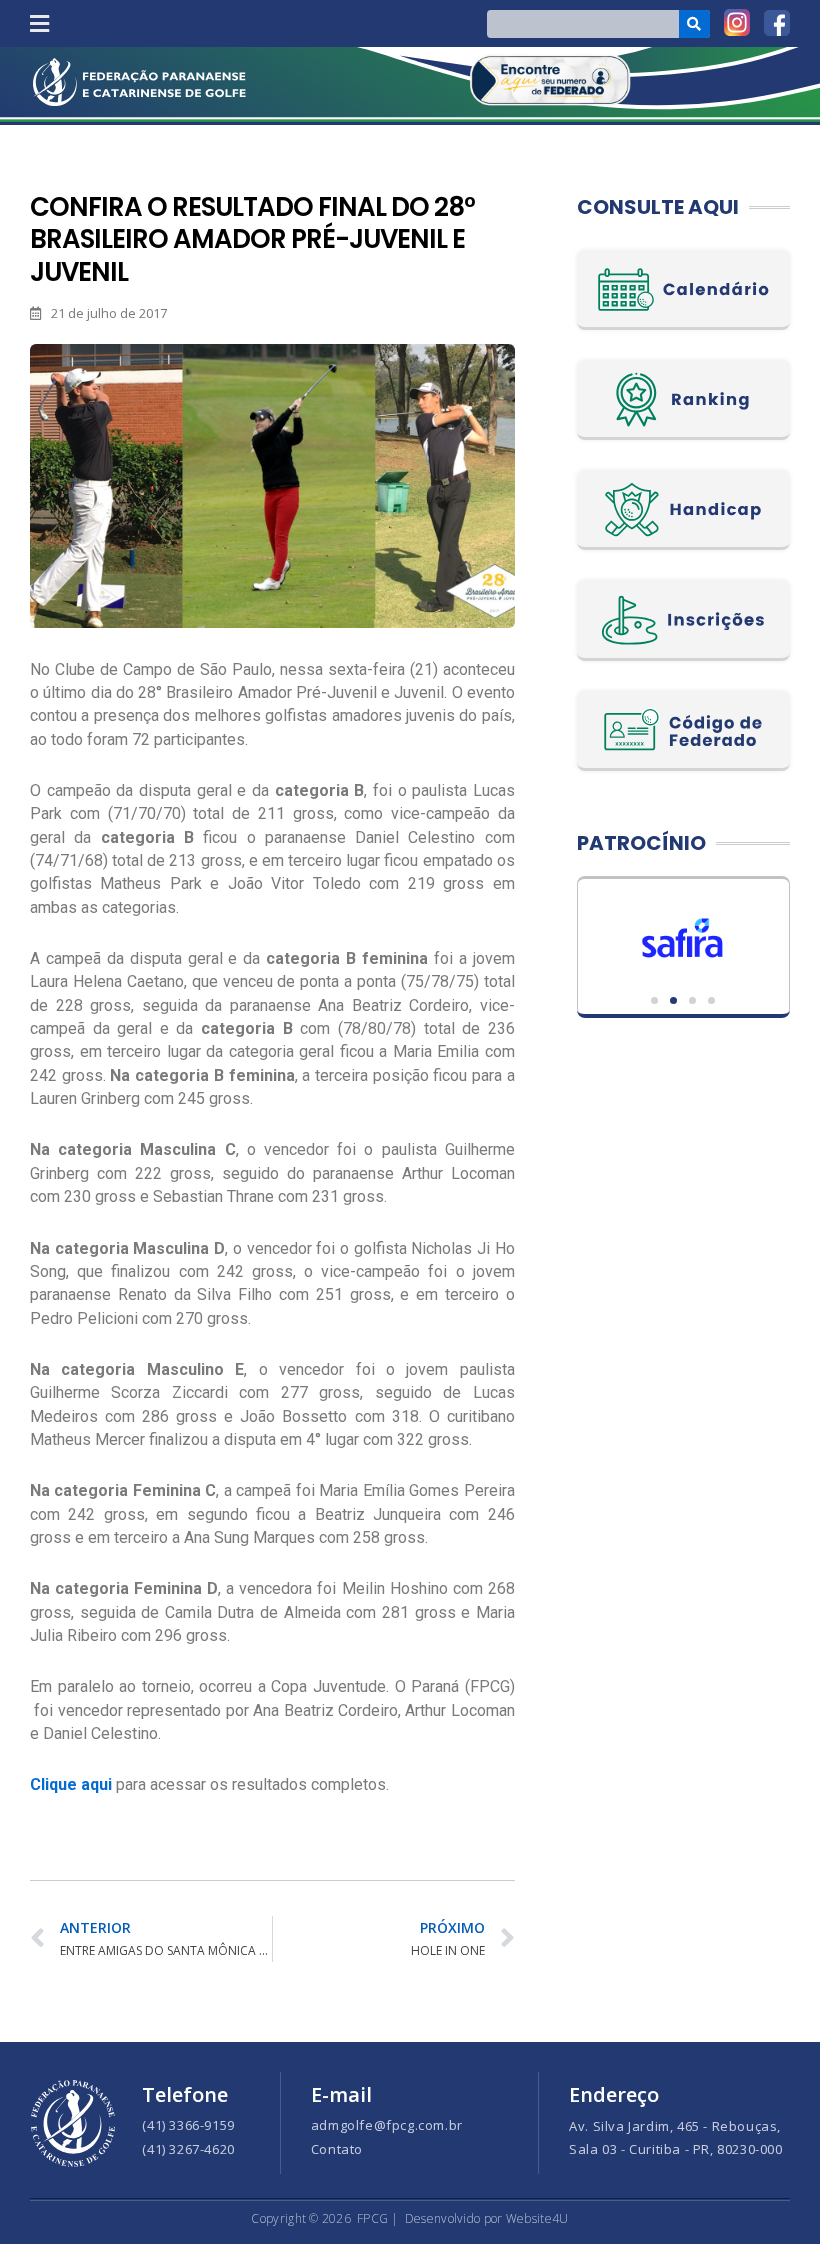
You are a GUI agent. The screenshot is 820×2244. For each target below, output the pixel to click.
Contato (337, 2149)
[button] (39, 23)
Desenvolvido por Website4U (487, 2218)
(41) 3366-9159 (188, 2125)
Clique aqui (71, 1784)
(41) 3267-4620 (188, 2149)
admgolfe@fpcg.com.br (387, 2125)
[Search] (694, 24)
